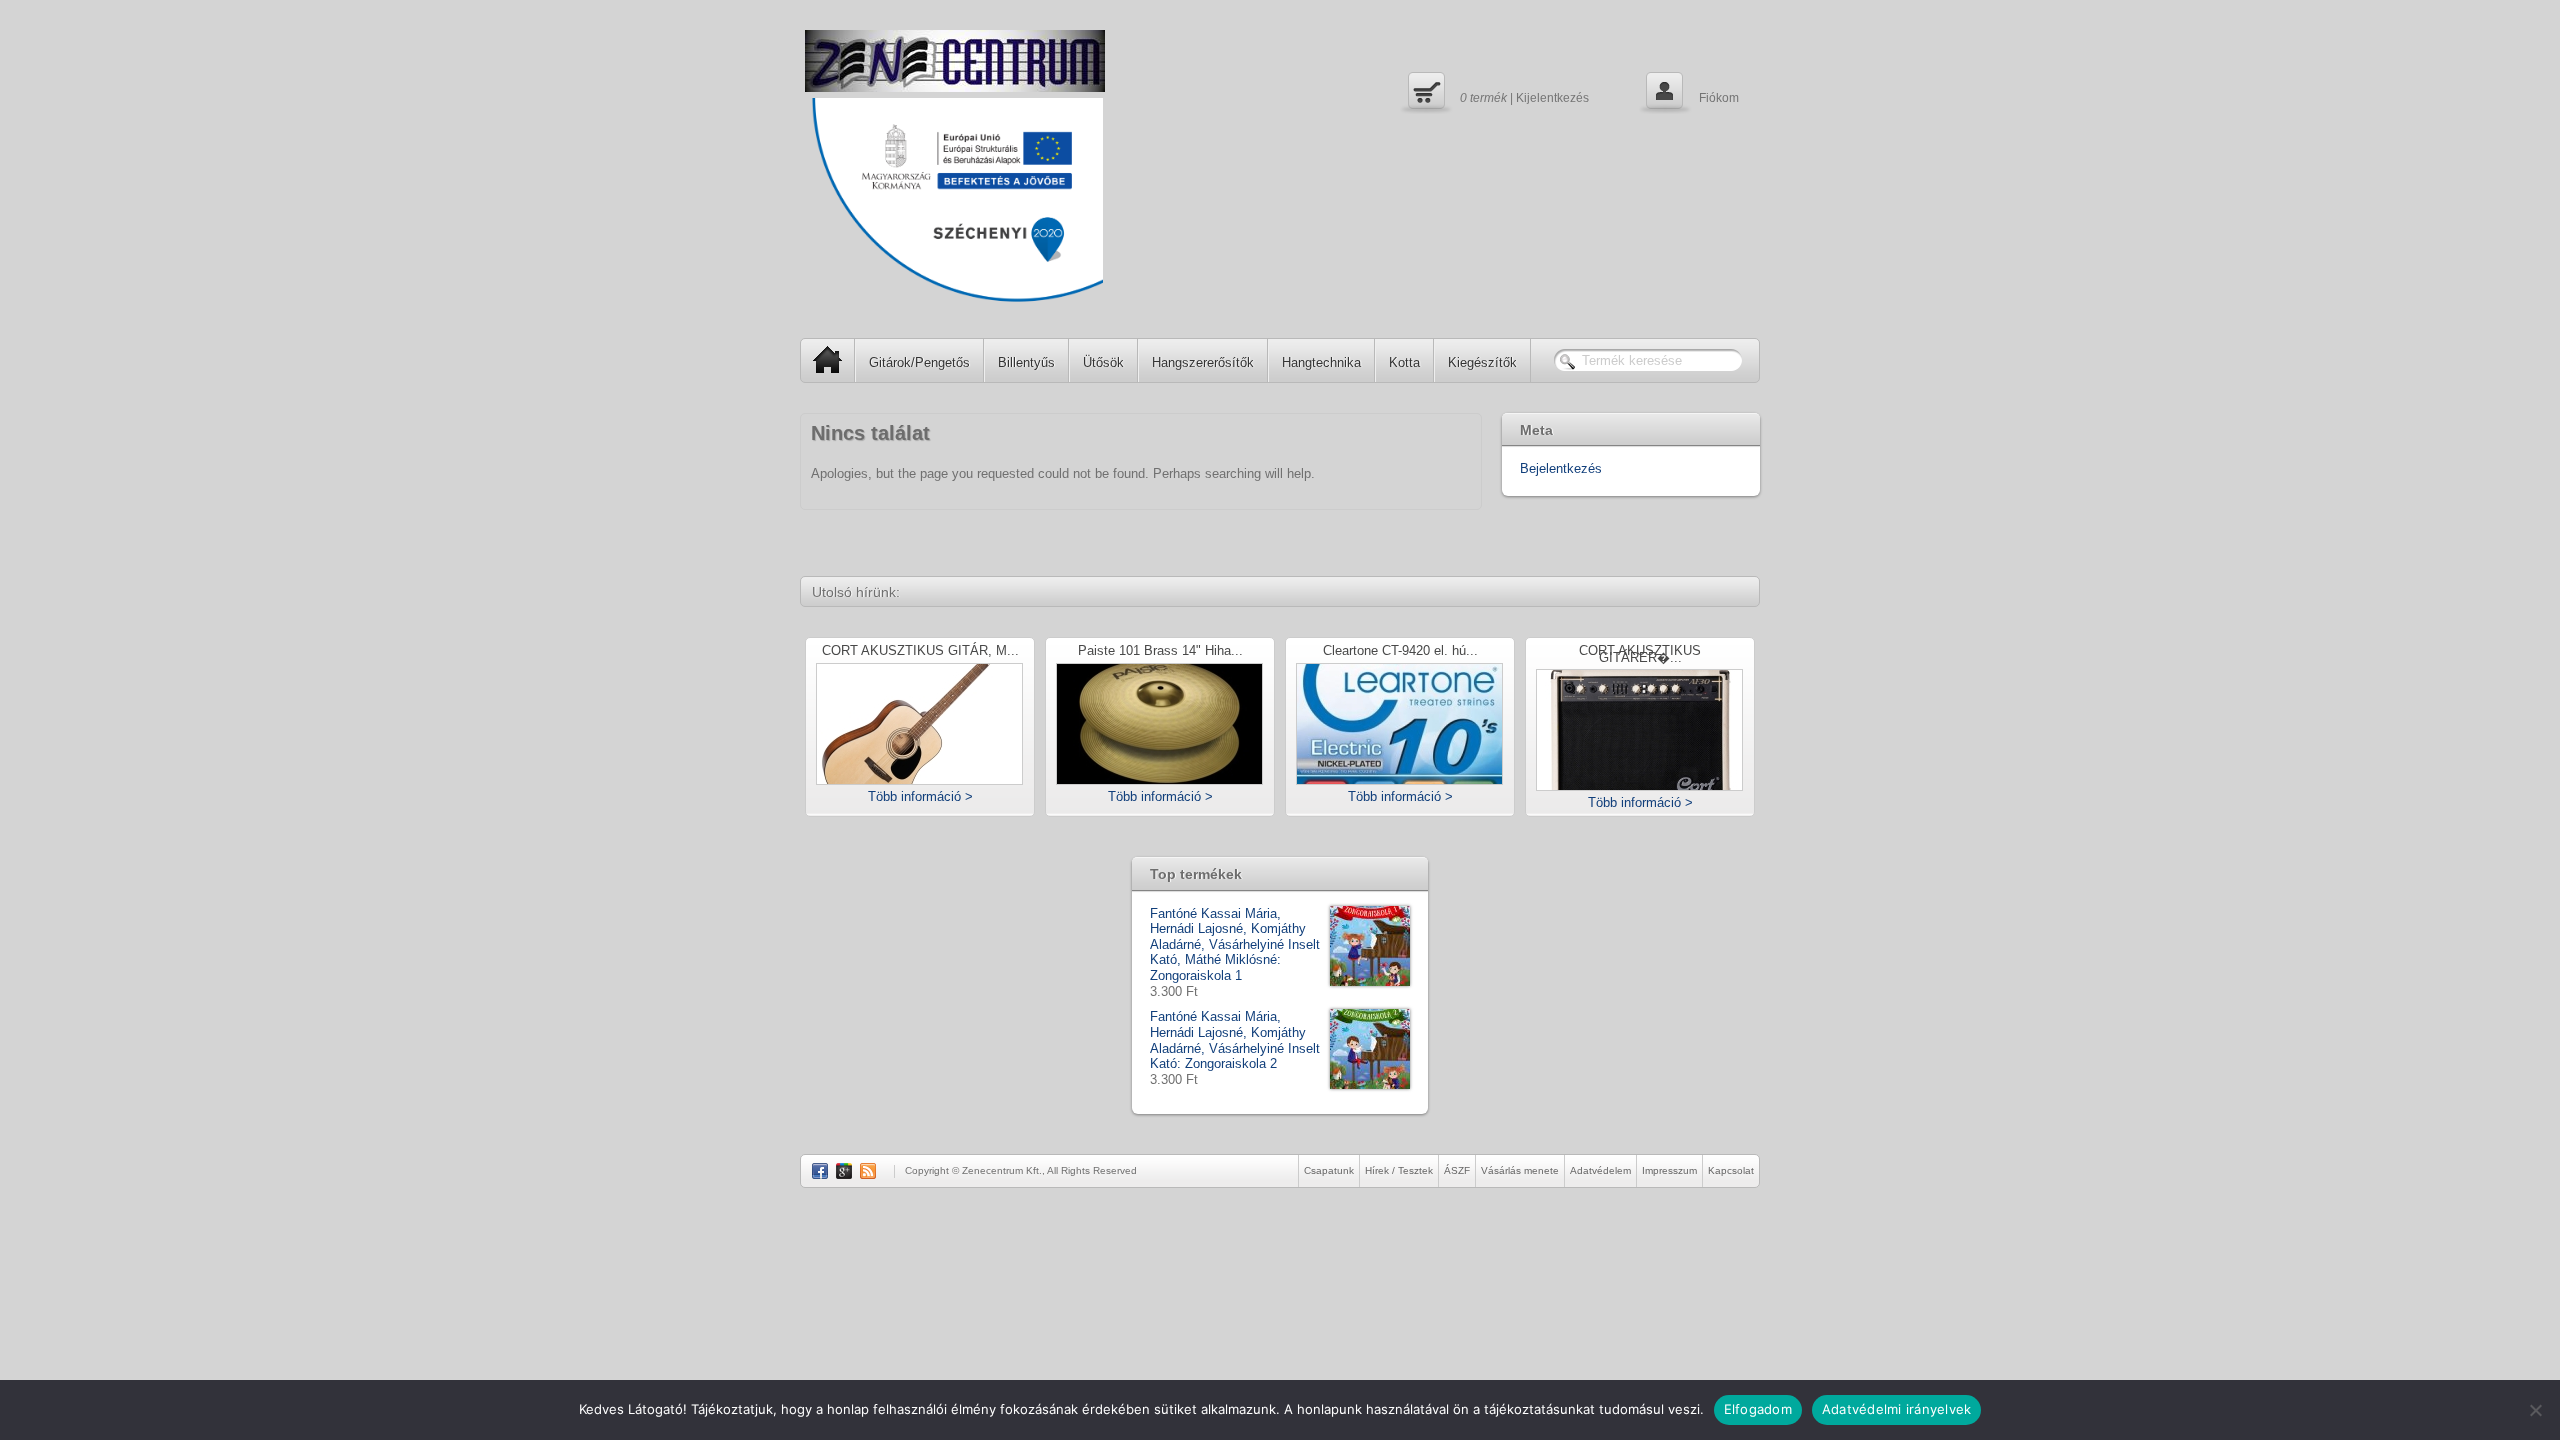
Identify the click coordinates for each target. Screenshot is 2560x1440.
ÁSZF (1457, 1170)
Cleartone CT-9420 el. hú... (1400, 651)
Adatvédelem (1600, 1170)
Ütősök (1103, 362)
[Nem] (2535, 1410)
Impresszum (1669, 1170)
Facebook (820, 1171)
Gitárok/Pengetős (919, 362)
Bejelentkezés (1561, 468)
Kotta (1404, 362)
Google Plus (844, 1171)
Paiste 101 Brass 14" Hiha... (1160, 651)
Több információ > (920, 796)
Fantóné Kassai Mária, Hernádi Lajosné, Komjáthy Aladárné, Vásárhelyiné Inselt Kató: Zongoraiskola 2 (1235, 1040)
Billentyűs (1026, 362)
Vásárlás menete (1520, 1170)
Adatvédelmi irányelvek (1897, 1409)
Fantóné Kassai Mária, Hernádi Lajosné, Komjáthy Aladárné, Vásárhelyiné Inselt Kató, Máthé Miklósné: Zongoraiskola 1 (1235, 944)
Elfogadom (1758, 1409)
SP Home (828, 360)
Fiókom (1690, 90)
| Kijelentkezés (1496, 90)
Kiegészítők (1482, 362)
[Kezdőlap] (955, 61)
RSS (868, 1171)
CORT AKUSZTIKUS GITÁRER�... (1640, 654)
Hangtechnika (1321, 362)
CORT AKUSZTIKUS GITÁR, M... (920, 651)
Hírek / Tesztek (1399, 1170)
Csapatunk (1329, 1170)
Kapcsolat (1731, 1170)
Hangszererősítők (1203, 362)
